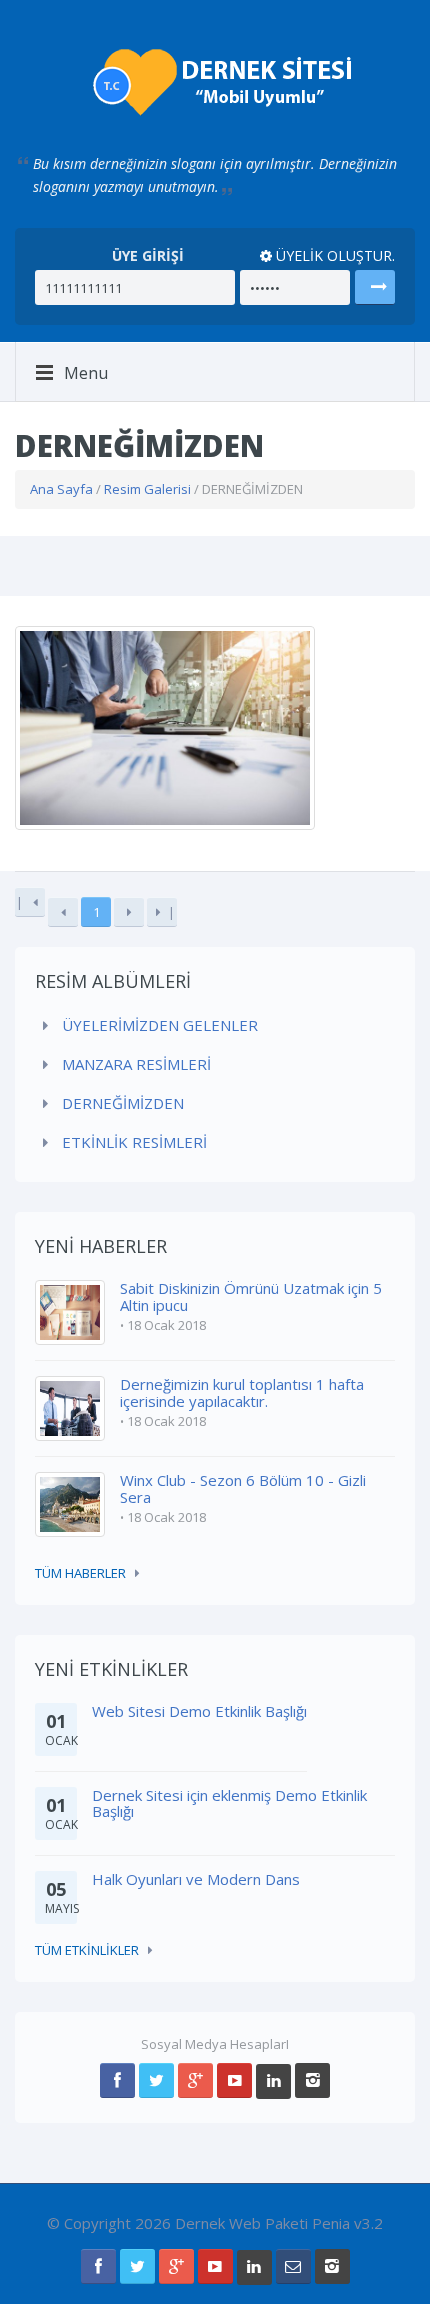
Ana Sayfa (61, 489)
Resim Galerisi (147, 489)
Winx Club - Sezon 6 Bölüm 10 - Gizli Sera (243, 1488)
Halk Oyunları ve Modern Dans (196, 1879)
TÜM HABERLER (80, 1573)
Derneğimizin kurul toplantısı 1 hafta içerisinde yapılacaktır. (242, 1392)
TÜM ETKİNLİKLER (87, 1950)
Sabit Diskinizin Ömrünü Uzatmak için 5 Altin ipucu (251, 1296)
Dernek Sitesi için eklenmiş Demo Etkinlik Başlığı (229, 1803)
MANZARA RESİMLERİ (134, 1064)
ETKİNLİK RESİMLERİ (132, 1142)
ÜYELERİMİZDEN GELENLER (158, 1025)
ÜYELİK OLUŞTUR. (333, 255)
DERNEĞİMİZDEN (121, 1103)
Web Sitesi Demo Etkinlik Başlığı (199, 1711)
